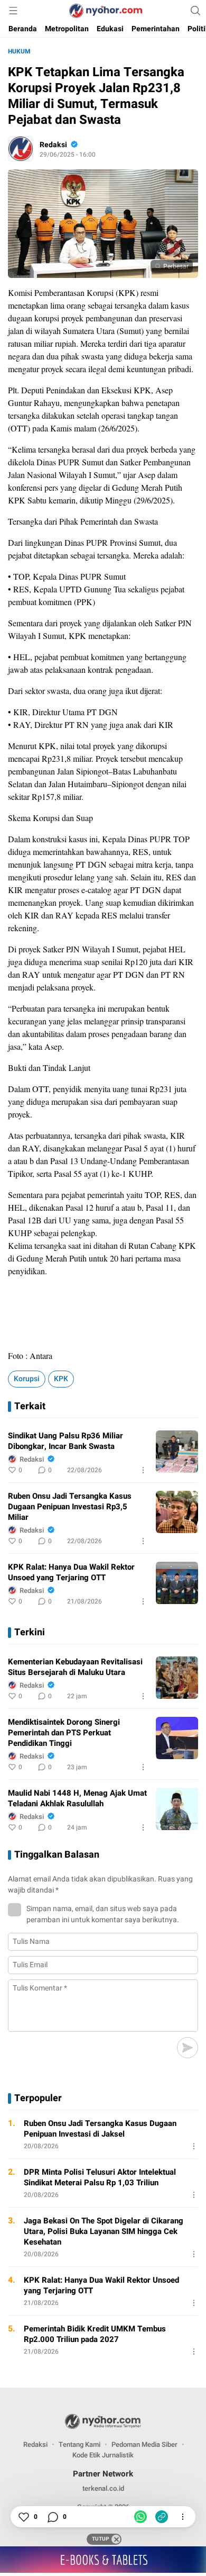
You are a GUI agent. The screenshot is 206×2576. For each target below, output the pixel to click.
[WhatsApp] (141, 2517)
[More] (143, 1470)
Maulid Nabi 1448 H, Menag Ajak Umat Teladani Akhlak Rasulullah (77, 1798)
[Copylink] (162, 2517)
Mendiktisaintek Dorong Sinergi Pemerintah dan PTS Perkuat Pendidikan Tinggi (64, 1733)
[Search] (195, 11)
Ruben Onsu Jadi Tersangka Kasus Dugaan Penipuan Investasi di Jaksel (100, 2129)
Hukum (19, 51)
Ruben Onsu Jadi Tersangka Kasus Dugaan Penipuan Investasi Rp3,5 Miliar (70, 1507)
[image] (177, 1452)
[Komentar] (52, 2517)
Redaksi (53, 145)
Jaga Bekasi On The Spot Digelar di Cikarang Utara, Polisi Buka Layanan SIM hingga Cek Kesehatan (104, 2231)
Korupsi (27, 1379)
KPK (61, 1379)
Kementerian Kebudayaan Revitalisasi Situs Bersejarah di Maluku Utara (75, 1667)
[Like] (23, 2517)
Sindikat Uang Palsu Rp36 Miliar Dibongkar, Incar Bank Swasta (65, 1441)
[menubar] (13, 11)
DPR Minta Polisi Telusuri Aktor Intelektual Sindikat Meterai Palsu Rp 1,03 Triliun (100, 2177)
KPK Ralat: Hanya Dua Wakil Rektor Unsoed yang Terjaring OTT (71, 1572)
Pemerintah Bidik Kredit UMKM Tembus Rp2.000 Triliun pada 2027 (95, 2334)
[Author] (21, 149)
